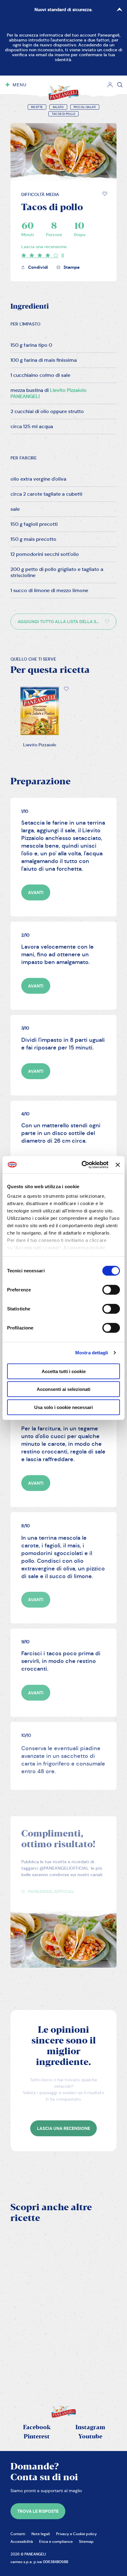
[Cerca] (120, 85)
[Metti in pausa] (21, 2308)
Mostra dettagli (92, 1353)
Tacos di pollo (63, 114)
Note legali (41, 2534)
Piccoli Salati (85, 107)
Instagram (90, 2428)
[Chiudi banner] (118, 1165)
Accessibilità (22, 2541)
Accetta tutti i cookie (64, 1371)
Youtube (90, 2437)
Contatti (18, 2534)
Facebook (37, 2428)
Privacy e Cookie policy (76, 2534)
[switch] (111, 1290)
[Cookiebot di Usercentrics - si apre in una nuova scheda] (82, 1165)
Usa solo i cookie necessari (63, 1407)
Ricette (37, 107)
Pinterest (37, 2437)
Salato (58, 107)
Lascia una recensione (44, 247)
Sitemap (86, 2541)
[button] (105, 194)
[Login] (110, 85)
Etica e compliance (56, 2541)
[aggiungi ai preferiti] (105, 194)
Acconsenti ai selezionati (63, 1389)
